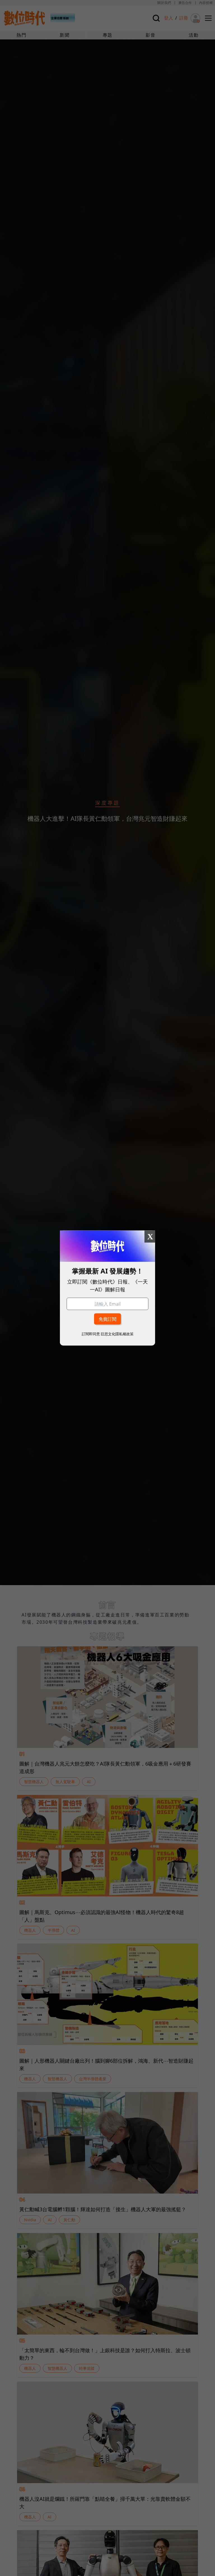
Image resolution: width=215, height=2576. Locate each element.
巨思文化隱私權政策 (117, 1334)
